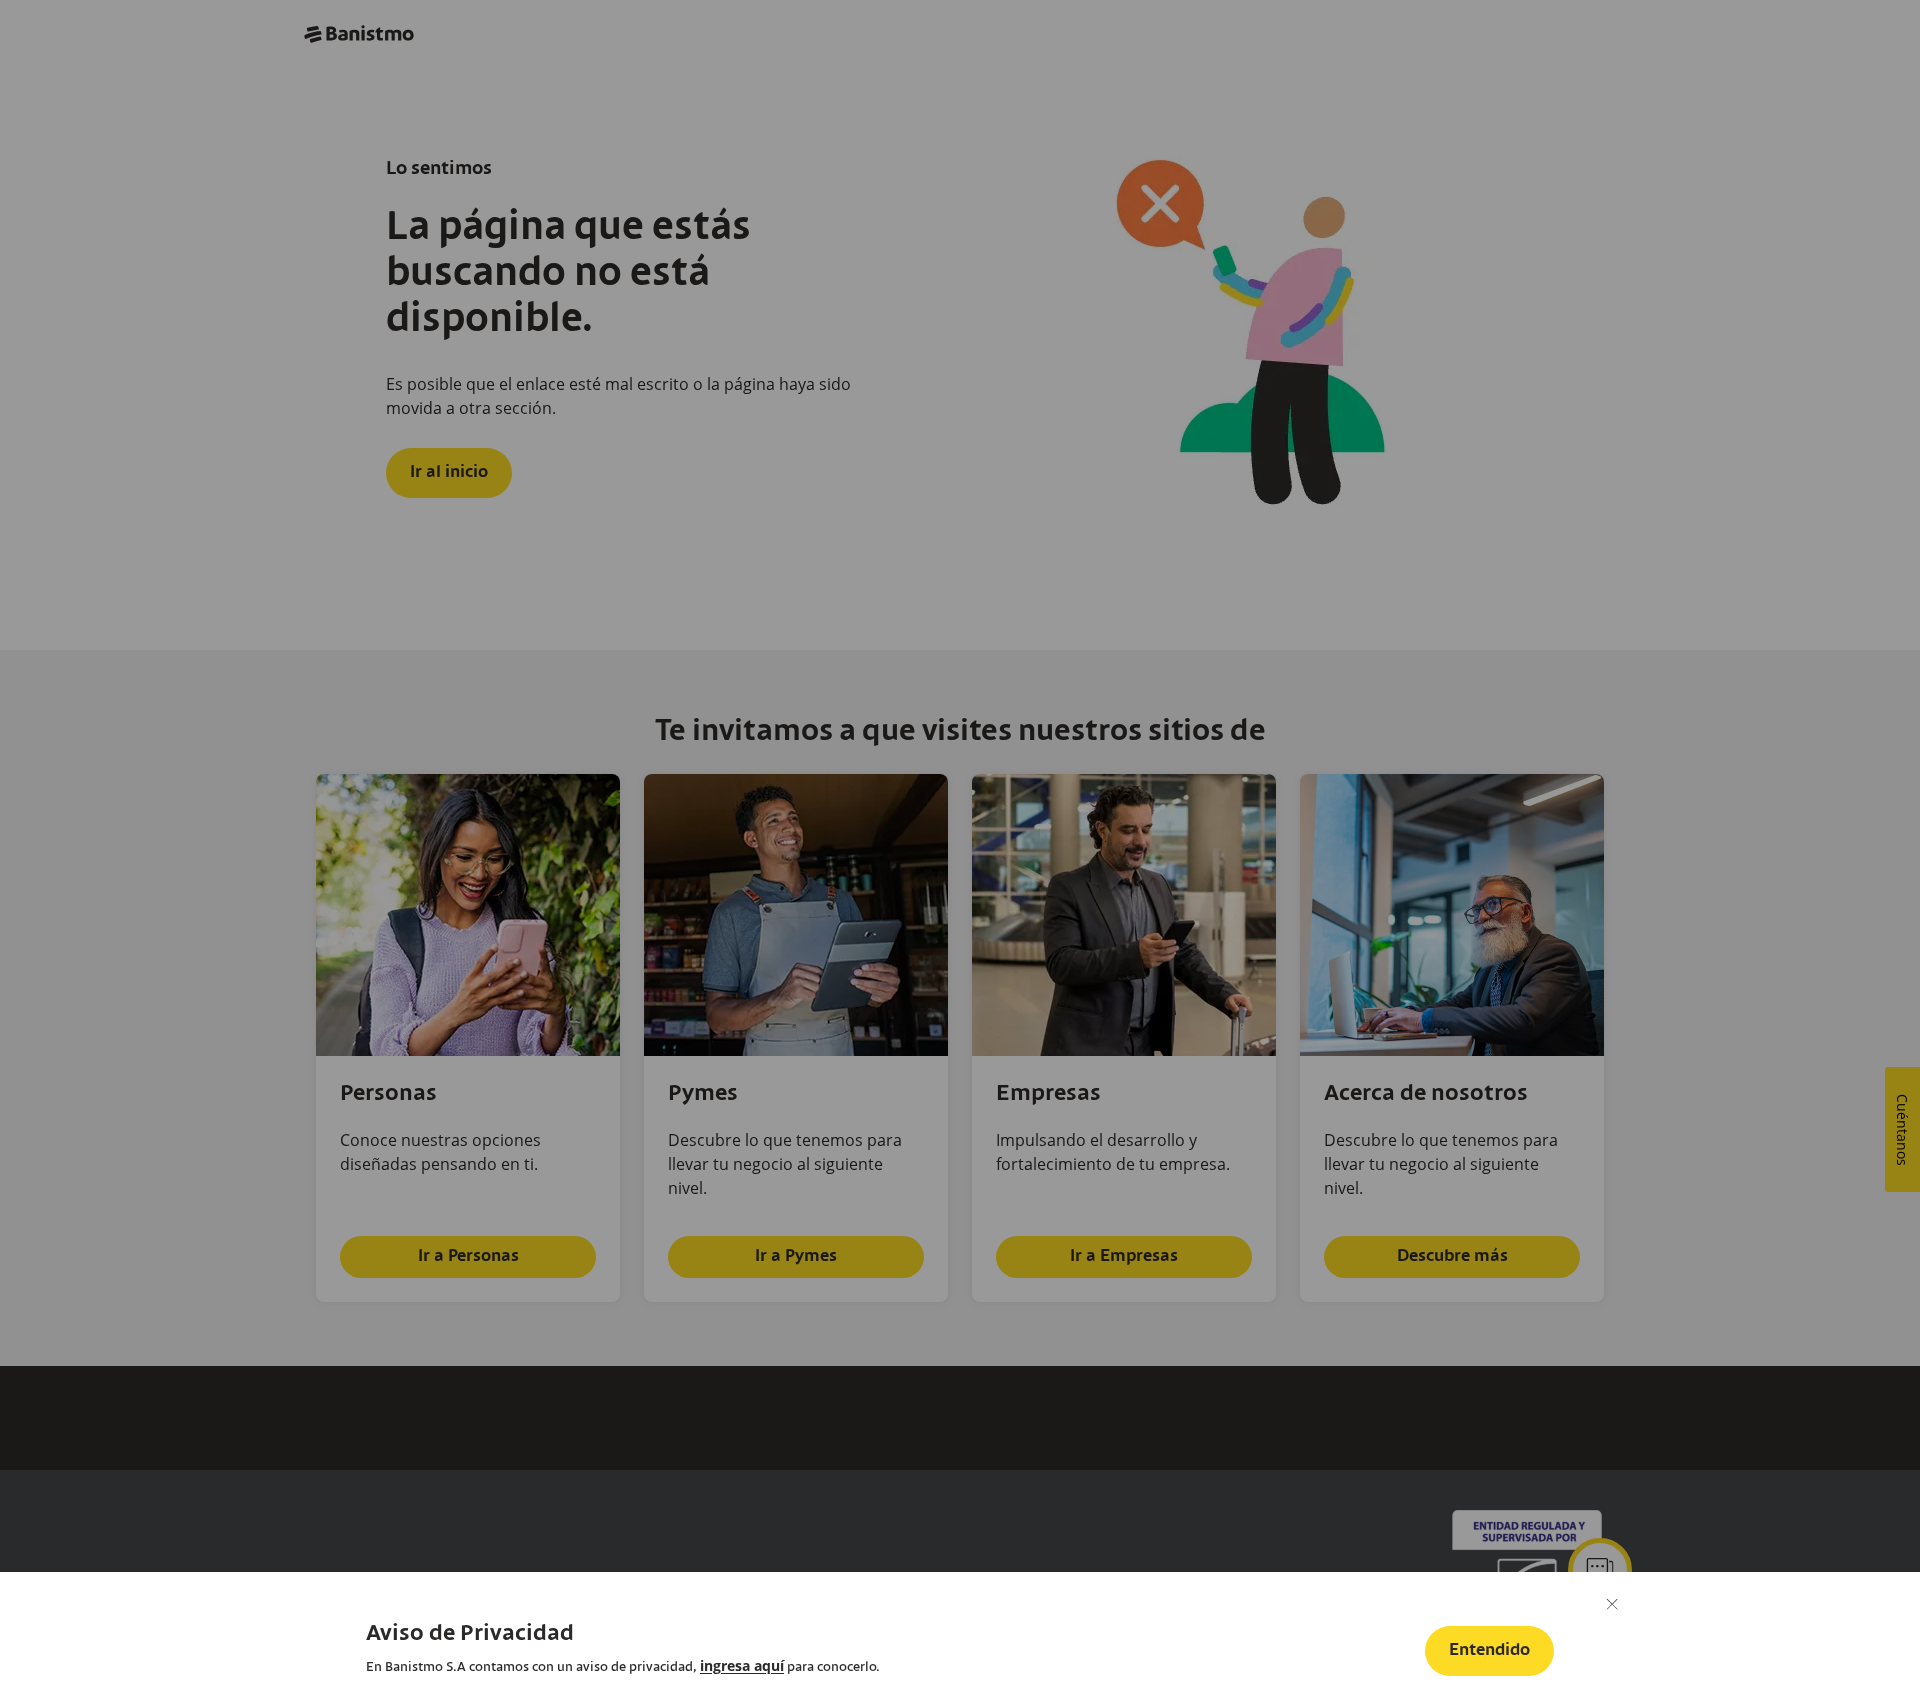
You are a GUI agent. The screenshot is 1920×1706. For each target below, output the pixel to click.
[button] (1489, 1651)
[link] (742, 1666)
